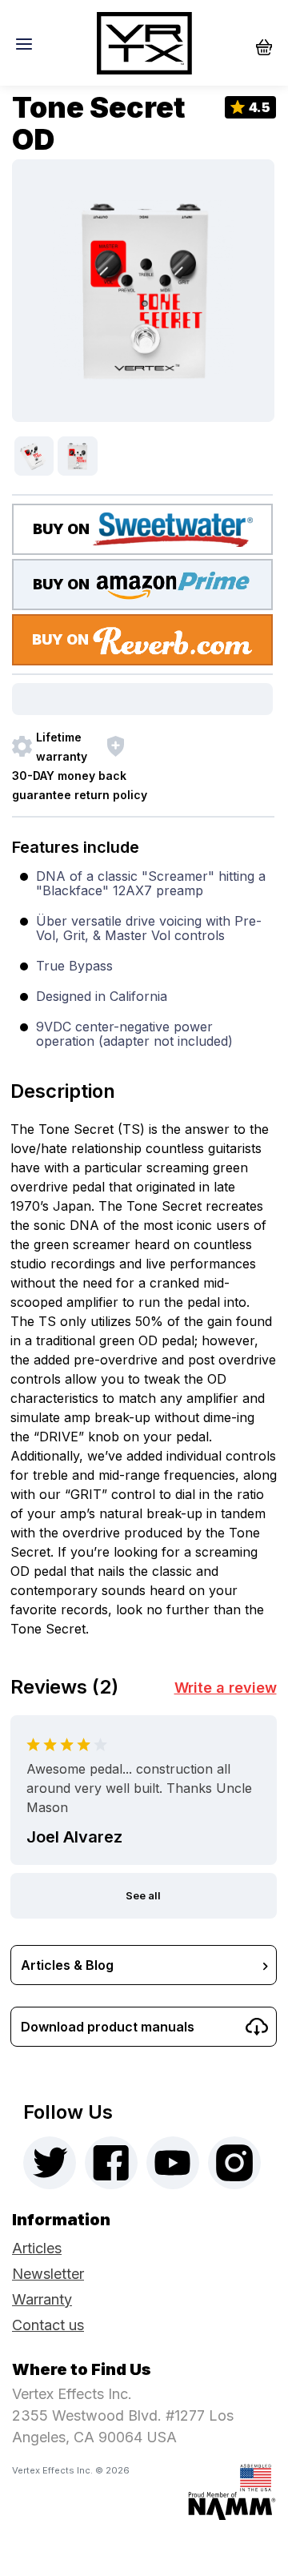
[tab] (143, 1087)
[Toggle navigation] (28, 43)
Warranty (42, 2299)
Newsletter (48, 2274)
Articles (37, 2248)
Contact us (48, 2325)
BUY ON (63, 529)
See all (143, 1895)
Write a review (226, 1688)
